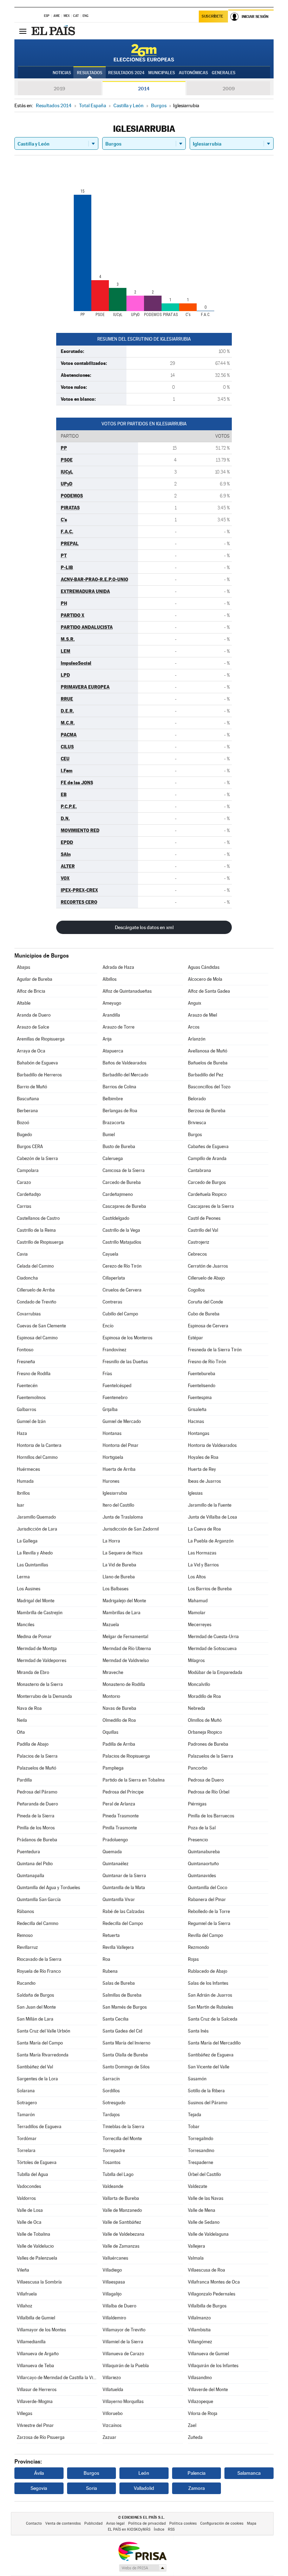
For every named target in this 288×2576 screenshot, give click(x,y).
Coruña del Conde (205, 1302)
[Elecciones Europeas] (144, 53)
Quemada (112, 1852)
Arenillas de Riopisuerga (41, 1039)
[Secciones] (23, 31)
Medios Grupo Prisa (142, 2568)
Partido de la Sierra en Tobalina (134, 1780)
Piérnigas (197, 1804)
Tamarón (26, 2115)
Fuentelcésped (117, 1386)
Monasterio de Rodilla (124, 1684)
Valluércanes (115, 2258)
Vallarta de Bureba (121, 2198)
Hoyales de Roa (203, 1457)
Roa (106, 1959)
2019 (59, 89)
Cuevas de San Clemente (41, 1326)
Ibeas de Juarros (204, 1481)
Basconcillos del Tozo (209, 1087)
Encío (108, 1326)
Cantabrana (199, 1170)
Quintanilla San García (39, 1899)
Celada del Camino (35, 1266)
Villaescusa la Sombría (39, 2282)
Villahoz (25, 2306)
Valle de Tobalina (34, 2234)
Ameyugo (112, 1003)
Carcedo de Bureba (122, 1182)
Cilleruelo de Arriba (36, 1290)
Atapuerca (113, 1051)
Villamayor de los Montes (41, 2330)
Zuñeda (195, 2437)
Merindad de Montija (37, 1648)
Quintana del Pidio (35, 1864)
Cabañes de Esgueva (208, 1147)
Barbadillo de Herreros (39, 1075)
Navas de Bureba (119, 1708)
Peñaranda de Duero (37, 1804)
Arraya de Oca (31, 1051)
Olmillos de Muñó (205, 1720)
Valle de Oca (29, 2222)
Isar (21, 1505)
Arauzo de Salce (33, 1027)
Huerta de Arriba (119, 1469)
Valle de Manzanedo (122, 2210)
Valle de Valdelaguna (208, 2234)
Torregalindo (201, 2139)
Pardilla (24, 1780)
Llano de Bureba (119, 1577)
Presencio (198, 1840)
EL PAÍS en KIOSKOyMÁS (129, 2529)
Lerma (23, 1577)
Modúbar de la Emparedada (215, 1672)
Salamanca (249, 2473)
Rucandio (26, 1983)
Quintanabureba (204, 1852)
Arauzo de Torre (119, 1027)
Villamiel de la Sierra (123, 2342)
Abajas (24, 967)
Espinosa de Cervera (208, 1326)
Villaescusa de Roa (207, 2270)
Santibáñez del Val (35, 2067)
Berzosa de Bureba (207, 1111)
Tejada (195, 2115)
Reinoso (25, 1935)
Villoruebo (113, 2413)
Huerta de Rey (202, 1469)
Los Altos (197, 1577)
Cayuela (110, 1254)
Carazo (24, 1182)
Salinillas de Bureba (122, 1995)
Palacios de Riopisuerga (126, 1756)
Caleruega (113, 1158)
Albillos (110, 979)
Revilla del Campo (205, 1935)
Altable (24, 1003)
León (144, 2473)
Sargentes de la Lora (37, 2079)
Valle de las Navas (206, 2198)
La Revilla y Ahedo (35, 1553)
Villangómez (200, 2342)
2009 (229, 89)
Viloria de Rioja (203, 2413)
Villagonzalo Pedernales (212, 2294)
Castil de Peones (204, 1218)
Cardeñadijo (29, 1194)
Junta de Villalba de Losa (212, 1517)
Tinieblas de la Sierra (123, 2127)
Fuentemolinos (31, 1398)
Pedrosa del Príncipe (123, 1792)
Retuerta (111, 1935)
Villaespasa (114, 2282)
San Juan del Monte (36, 2007)
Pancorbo (198, 1768)
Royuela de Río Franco (39, 1971)
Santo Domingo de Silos (126, 2067)
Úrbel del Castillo (204, 2174)
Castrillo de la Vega (121, 1230)
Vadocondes (29, 2186)
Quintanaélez (116, 1864)
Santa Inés (198, 2031)
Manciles (26, 1625)
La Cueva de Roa (204, 1529)
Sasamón (197, 2079)
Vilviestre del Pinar (35, 2425)
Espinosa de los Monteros (127, 1338)
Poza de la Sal (202, 1828)
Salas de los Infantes (208, 1983)
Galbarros (27, 1409)
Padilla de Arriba (119, 1744)
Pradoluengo (115, 1840)
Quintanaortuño (203, 1864)
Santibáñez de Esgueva (211, 2055)
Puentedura (28, 1852)
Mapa (252, 2523)
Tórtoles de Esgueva (37, 2162)
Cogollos (196, 1290)
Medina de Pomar (34, 1637)
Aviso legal (115, 2523)
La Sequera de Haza (123, 1553)
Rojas (193, 1959)
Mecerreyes (200, 1625)
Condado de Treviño (37, 1302)
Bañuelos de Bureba (208, 1063)
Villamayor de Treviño (124, 2330)
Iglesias (195, 1493)
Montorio (111, 1696)
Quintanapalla (31, 1876)
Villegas (25, 2413)
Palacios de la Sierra (37, 1756)
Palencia (197, 2473)
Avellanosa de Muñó (208, 1051)
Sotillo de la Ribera (206, 2091)
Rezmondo (198, 1947)
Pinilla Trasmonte (120, 1828)
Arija (107, 1039)
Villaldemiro (114, 2318)
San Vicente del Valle (209, 2067)
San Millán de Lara (35, 2019)
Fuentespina (200, 1398)
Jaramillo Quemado (36, 1517)
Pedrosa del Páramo (37, 1792)
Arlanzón (197, 1039)
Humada (25, 1481)
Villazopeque (201, 2401)
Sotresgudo (114, 2103)
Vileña (23, 2270)
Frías (107, 1374)
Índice (159, 2529)
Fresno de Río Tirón (207, 1362)
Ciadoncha (27, 1278)
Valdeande (113, 2186)
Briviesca (197, 1123)
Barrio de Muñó (32, 1087)
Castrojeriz (199, 1242)
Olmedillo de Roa (119, 1720)
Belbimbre (113, 1099)
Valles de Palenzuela (37, 2258)
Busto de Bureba (119, 1147)
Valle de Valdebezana (123, 2234)
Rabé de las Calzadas (123, 1911)
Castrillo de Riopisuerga (40, 1242)
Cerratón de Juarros (208, 1266)
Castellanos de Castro (38, 1218)
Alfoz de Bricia (31, 991)
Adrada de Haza (118, 967)
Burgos (195, 1135)
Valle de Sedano (204, 2222)
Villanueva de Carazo (123, 2354)
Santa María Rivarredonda (43, 2055)
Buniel (109, 1135)
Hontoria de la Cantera (39, 1445)
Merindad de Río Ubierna (127, 1648)
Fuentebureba (202, 1374)
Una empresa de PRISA (142, 2551)
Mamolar (197, 1613)
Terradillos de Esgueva (39, 2127)
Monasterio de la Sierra (40, 1684)
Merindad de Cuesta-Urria (213, 1637)
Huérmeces (28, 1469)
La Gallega (27, 1541)
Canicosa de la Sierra (124, 1170)
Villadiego (112, 2270)
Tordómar (27, 2139)
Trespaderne (201, 2162)
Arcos (194, 1027)
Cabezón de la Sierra (37, 1158)
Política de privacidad (147, 2523)
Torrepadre (114, 2150)
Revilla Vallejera (118, 1947)
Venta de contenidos (63, 2523)
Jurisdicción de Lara (37, 1529)
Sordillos (111, 2091)
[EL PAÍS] (54, 31)
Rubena (110, 1971)
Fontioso (25, 1350)
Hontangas (199, 1433)
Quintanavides (202, 1876)
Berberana (27, 1111)
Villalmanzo (199, 2318)
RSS (171, 2529)
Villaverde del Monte (208, 2390)
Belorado (197, 1099)
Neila (22, 1720)
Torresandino (201, 2150)
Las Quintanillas (32, 1565)
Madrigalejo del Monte (124, 1601)
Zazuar (109, 2437)
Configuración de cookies (222, 2523)
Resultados (90, 73)
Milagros (196, 1660)
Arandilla (111, 1015)
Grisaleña (197, 1409)
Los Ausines (29, 1589)
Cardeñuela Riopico (207, 1194)
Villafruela (27, 2294)
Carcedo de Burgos (207, 1182)
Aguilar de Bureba (35, 979)
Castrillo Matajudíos (122, 1242)
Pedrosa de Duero (206, 1780)
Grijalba (110, 1409)
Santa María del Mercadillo (214, 2043)
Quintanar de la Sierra (124, 1876)
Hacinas (196, 1421)
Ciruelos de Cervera (122, 1290)
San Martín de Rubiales (211, 2007)
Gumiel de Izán (31, 1421)
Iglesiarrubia (115, 1493)
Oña (21, 1732)
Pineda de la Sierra (36, 1816)
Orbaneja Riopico (205, 1732)
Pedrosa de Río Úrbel (209, 1792)
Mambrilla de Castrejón (40, 1613)
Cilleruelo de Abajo (206, 1278)
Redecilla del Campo (123, 1923)
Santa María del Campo (40, 2043)
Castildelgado (116, 1218)
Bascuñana (28, 1099)
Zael (192, 2425)
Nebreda (197, 1708)
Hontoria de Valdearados (212, 1445)
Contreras (112, 1302)
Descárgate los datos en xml (144, 927)
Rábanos (25, 1911)
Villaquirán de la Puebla (126, 2366)
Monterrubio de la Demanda (44, 1696)
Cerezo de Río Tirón (122, 1266)
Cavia (22, 1254)
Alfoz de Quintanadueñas (127, 991)
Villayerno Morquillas (123, 2401)
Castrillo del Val (203, 1230)
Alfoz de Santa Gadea (209, 991)
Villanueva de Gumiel (208, 2354)
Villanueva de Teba (35, 2366)
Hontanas (112, 1433)
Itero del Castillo (118, 1505)
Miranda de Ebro (33, 1672)
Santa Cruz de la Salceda (213, 2019)
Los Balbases (116, 1589)
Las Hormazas (202, 1553)
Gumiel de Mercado (122, 1421)
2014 (144, 89)
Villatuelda (113, 2390)
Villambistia (199, 2330)
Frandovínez (114, 1350)
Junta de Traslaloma (123, 1517)
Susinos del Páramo (208, 2103)
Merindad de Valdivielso (126, 1660)
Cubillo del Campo (120, 1314)
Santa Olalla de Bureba (125, 2055)
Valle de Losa (30, 2210)
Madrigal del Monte (36, 1601)
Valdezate (198, 2186)
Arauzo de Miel (202, 1015)
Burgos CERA (30, 1147)
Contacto (34, 2523)
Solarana (26, 2091)
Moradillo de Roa (204, 1696)
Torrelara (26, 2150)
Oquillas (110, 1732)
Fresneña (26, 1362)
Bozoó (23, 1123)
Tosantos (112, 2162)
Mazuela (111, 1625)
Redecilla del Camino (38, 1923)
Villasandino (200, 2378)
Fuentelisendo (202, 1386)
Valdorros (26, 2198)
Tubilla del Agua (32, 2174)
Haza (22, 1433)
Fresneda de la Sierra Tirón (215, 1350)
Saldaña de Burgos (35, 1995)
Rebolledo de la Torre (209, 1911)
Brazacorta (114, 1123)
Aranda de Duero (34, 1015)
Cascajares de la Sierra (211, 1206)
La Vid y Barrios (203, 1565)
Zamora (197, 2488)
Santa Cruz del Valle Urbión (44, 2031)
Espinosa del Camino (37, 1338)
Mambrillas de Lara (122, 1613)
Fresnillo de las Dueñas (125, 1362)
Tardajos (111, 2115)
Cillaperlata (114, 1278)
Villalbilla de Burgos (207, 2306)
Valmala (196, 2258)
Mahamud (198, 1601)
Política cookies (183, 2523)
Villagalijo (112, 2294)
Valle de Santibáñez (122, 2222)
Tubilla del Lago (118, 2174)
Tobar (194, 2127)
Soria (91, 2488)
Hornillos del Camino (37, 1457)
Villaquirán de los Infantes (213, 2366)
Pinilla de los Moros (36, 1828)
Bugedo (24, 1135)
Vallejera (197, 2246)
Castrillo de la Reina (36, 1230)
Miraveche (113, 1672)
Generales (224, 73)
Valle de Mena (202, 2210)
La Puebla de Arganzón (211, 1541)
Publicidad (93, 2523)
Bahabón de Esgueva (37, 1063)
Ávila (39, 2473)
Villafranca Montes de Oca (214, 2282)
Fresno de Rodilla (34, 1374)
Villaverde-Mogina (35, 2401)
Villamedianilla (31, 2342)
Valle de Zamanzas (121, 2246)
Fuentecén (27, 1386)
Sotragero (27, 2103)
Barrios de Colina (119, 1087)
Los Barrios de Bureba (210, 1589)
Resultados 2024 (126, 73)
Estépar (195, 1338)
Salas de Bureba (119, 1983)
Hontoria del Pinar (120, 1445)
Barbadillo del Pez (206, 1075)
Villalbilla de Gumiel (36, 2318)
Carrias (24, 1206)
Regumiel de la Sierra (209, 1923)
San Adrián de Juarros (210, 1995)
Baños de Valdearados (125, 1063)
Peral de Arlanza (119, 1804)
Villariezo (112, 2378)
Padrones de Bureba (208, 1744)
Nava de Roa (29, 1708)
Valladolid (144, 2488)
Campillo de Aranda (207, 1158)
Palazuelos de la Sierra (211, 1756)
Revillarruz (27, 1947)
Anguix (195, 1003)
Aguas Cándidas (204, 967)
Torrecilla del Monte (122, 2139)
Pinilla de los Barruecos (211, 1816)
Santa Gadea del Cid (122, 2031)
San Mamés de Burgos (125, 2007)
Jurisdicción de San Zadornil (131, 1529)
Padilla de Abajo (33, 1744)
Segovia (39, 2488)
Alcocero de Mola (205, 979)
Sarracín (111, 2079)
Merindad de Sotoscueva (212, 1648)
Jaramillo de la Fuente (210, 1505)
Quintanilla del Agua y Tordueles (48, 1888)
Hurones (111, 1481)
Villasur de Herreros (37, 2390)
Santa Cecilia (116, 2019)
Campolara (28, 1170)
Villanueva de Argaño (38, 2354)
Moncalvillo (199, 1684)
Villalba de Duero (119, 2306)
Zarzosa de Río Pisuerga (41, 2437)
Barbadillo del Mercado (125, 1075)
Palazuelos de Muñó (37, 1768)
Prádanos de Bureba (37, 1840)
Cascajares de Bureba (124, 1206)
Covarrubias (29, 1314)
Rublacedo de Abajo (208, 1971)
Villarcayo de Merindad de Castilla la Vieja (57, 2378)
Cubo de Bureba (204, 1314)
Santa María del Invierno (126, 2043)
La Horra (111, 1541)
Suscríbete (212, 16)
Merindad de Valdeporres (42, 1660)
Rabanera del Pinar (207, 1899)
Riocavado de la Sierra (39, 1959)
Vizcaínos (112, 2425)
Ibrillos (23, 1493)
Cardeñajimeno (118, 1194)
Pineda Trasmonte (121, 1816)
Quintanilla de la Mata (124, 1888)
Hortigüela (113, 1457)
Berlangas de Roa (120, 1111)
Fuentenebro (115, 1398)
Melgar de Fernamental (125, 1637)
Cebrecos (197, 1254)
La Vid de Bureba (119, 1565)
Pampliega (113, 1768)
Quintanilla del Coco (208, 1888)
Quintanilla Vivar (119, 1899)
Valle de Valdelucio (35, 2246)
